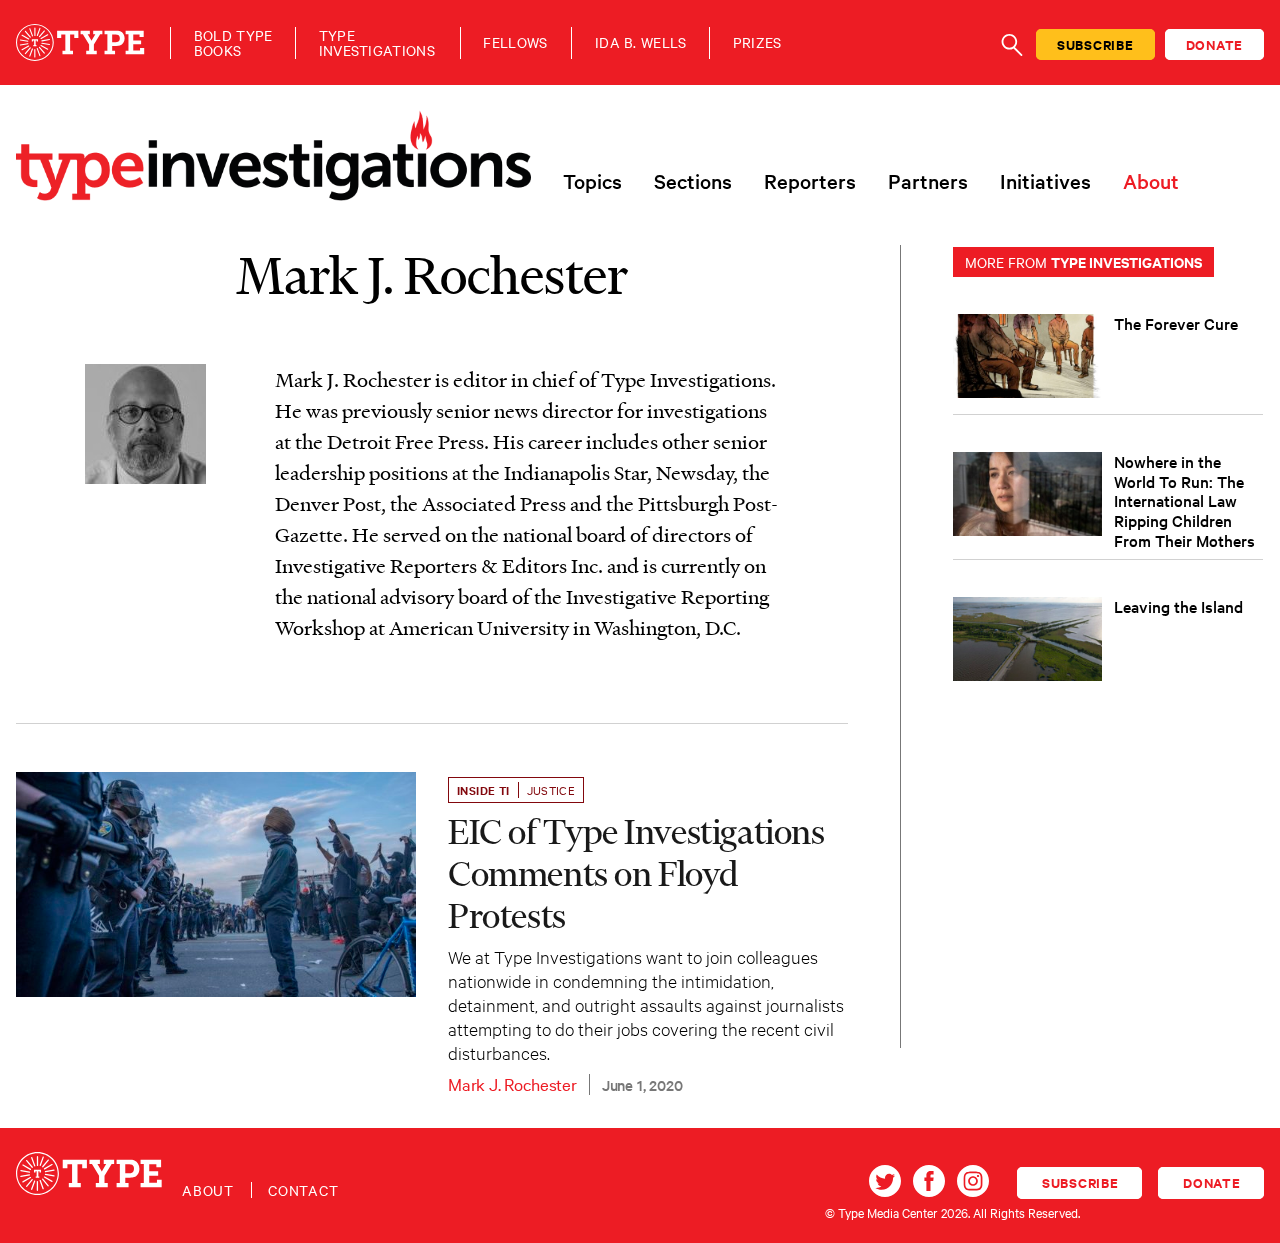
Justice (551, 790)
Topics (592, 181)
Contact (303, 1190)
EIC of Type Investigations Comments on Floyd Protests (636, 873)
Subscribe (1095, 44)
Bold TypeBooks (233, 43)
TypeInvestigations (377, 43)
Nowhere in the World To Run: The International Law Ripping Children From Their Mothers (1184, 500)
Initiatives (1045, 181)
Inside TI (483, 790)
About (1151, 181)
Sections (693, 181)
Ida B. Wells (641, 42)
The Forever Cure (1176, 323)
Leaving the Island (1178, 606)
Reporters (810, 181)
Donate (1215, 44)
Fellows (515, 42)
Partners (928, 181)
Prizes (757, 42)
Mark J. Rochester (512, 1083)
